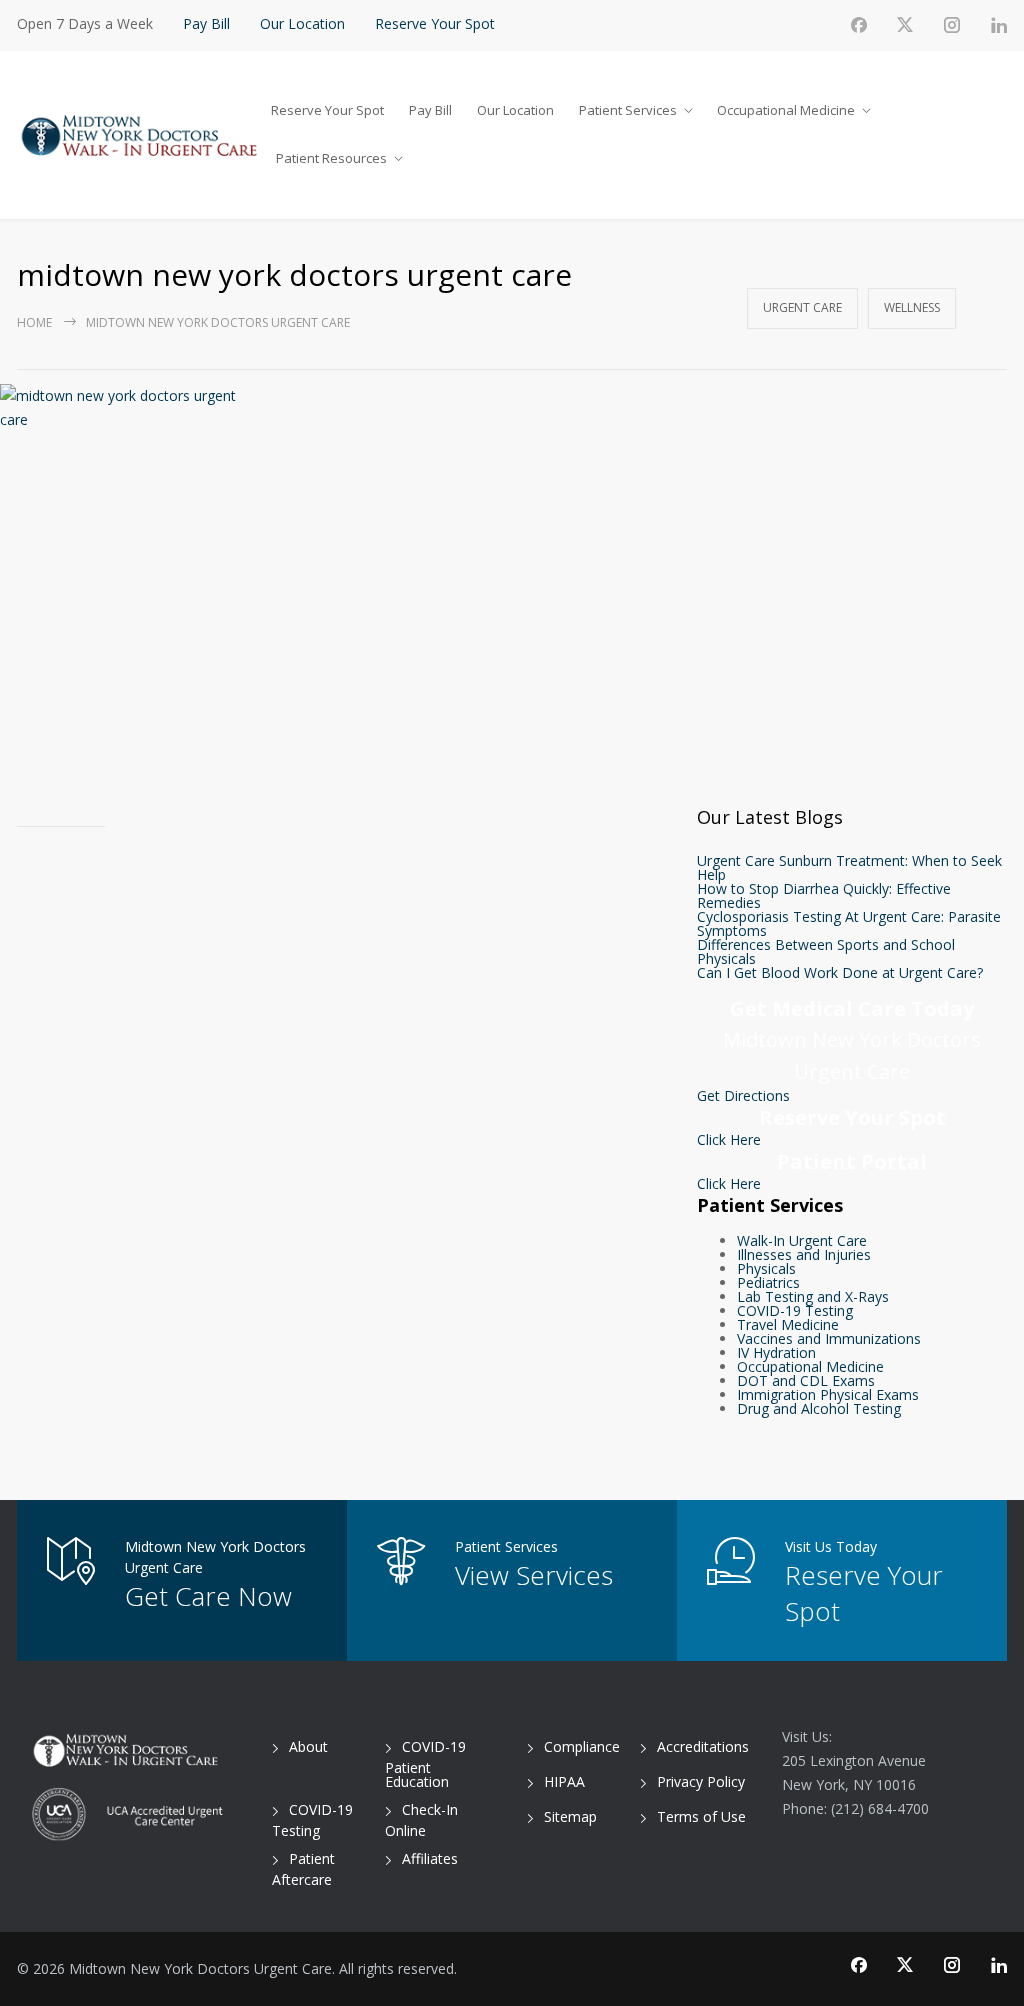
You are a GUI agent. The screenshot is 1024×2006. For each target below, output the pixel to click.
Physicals (766, 1268)
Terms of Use (701, 1816)
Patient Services (628, 110)
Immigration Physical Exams (828, 1394)
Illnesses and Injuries (804, 1254)
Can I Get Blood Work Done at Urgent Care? (840, 972)
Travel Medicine (788, 1324)
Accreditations (703, 1746)
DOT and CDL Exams (806, 1380)
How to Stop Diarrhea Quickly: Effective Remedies (824, 895)
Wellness (912, 307)
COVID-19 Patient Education (425, 1764)
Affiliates (430, 1858)
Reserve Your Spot (435, 23)
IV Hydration (776, 1352)
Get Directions (743, 1095)
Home (34, 322)
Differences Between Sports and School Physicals (826, 951)
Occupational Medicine (786, 110)
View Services (534, 1575)
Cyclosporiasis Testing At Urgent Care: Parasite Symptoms (849, 923)
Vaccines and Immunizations (829, 1338)
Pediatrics (768, 1282)
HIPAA (564, 1781)
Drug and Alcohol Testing (819, 1408)
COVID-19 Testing (795, 1310)
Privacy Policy (701, 1781)
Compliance (582, 1746)
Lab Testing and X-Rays (813, 1296)
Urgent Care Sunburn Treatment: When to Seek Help (849, 867)
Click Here (729, 1139)
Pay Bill (206, 23)
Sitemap (570, 1816)
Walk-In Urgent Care (802, 1240)
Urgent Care (802, 307)
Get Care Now (208, 1596)
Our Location (302, 23)
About (308, 1746)
